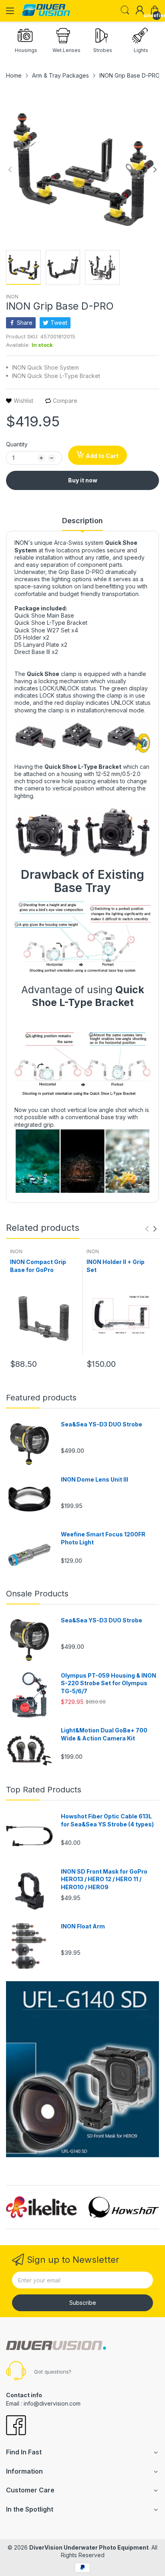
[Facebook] (16, 2426)
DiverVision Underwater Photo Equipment (89, 2547)
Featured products (41, 1398)
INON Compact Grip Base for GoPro (38, 1266)
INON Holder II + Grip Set (116, 1266)
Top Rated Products (44, 1790)
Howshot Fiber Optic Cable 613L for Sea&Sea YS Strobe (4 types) (107, 1820)
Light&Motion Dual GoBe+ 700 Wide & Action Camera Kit (104, 1734)
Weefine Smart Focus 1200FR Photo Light (103, 1538)
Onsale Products (37, 1594)
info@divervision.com (52, 2403)
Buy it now (83, 480)
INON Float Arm (83, 1926)
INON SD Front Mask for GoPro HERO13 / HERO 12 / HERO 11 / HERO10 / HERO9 (104, 1879)
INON (12, 297)
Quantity (17, 444)
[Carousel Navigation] (151, 1229)
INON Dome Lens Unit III (95, 1479)
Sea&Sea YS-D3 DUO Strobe (102, 1424)
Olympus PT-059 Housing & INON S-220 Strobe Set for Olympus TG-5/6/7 (109, 1683)
